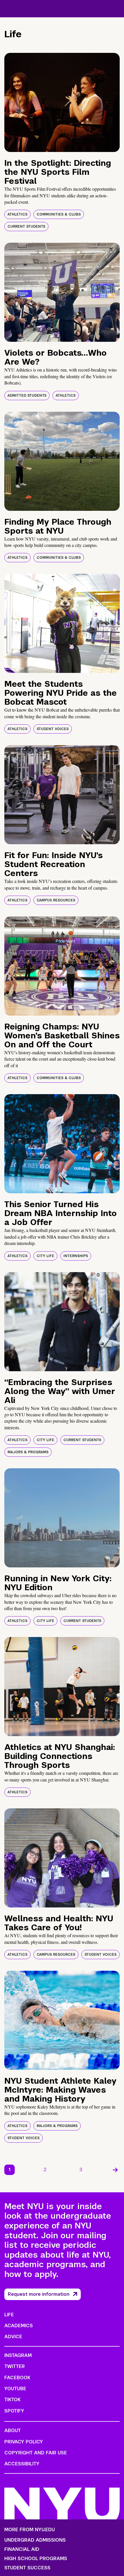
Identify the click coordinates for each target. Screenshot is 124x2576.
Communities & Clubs (59, 214)
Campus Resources (56, 900)
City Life (45, 1256)
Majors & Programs (28, 1452)
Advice (13, 2337)
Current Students (26, 227)
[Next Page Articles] (115, 2170)
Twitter (15, 2366)
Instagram (18, 2355)
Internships (76, 1256)
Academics (19, 2326)
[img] (62, 102)
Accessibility (22, 2464)
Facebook (17, 2378)
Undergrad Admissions (35, 2540)
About (13, 2431)
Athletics (17, 214)
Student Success (27, 2568)
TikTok (12, 2400)
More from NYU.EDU (30, 2530)
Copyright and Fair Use (36, 2453)
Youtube (15, 2389)
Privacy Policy (24, 2442)
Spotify (14, 2411)
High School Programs (36, 2559)
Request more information (39, 2294)
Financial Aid (22, 2549)
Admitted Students (27, 396)
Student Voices (53, 729)
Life (9, 2315)
